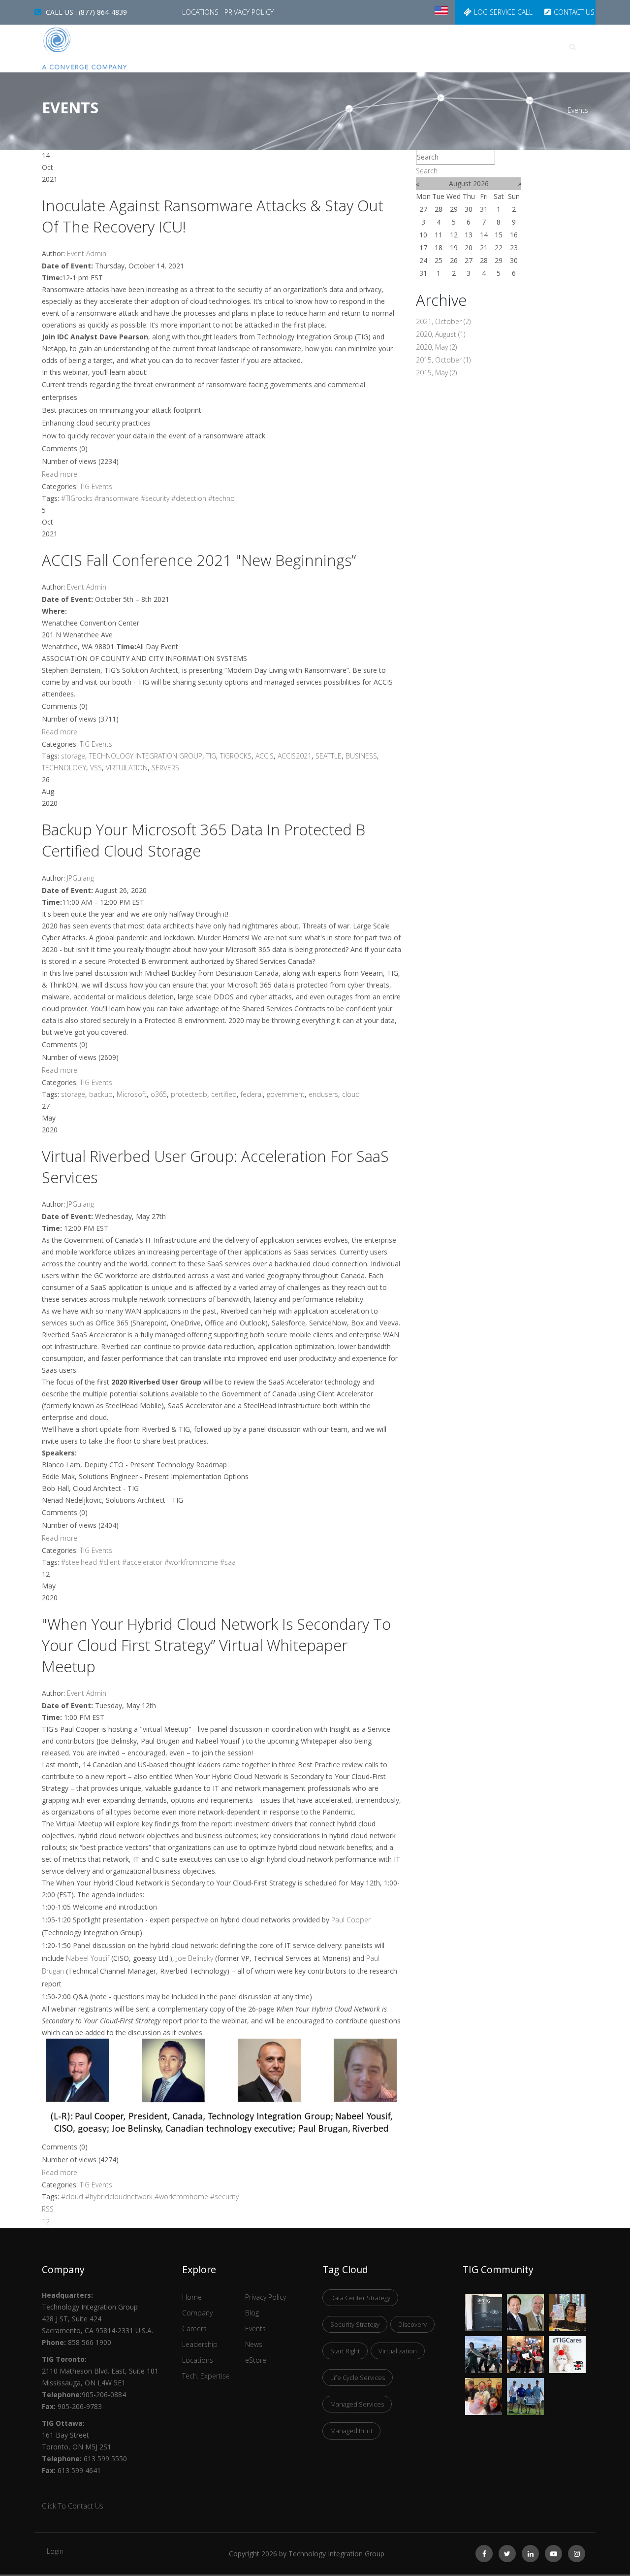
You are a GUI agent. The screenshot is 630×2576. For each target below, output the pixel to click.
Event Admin (87, 253)
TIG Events (96, 486)
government (286, 1094)
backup (101, 1094)
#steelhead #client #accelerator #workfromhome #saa (148, 1562)
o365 (159, 1094)
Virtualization (398, 2351)
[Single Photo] (484, 2300)
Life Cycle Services (358, 2378)
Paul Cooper (351, 1920)
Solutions (344, 47)
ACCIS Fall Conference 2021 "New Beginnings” (199, 560)
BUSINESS (361, 756)
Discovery (412, 2324)
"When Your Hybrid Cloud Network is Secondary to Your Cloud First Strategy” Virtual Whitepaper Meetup (216, 1645)
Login (55, 2551)
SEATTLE (329, 756)
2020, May (436, 347)
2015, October (443, 360)
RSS (48, 2209)
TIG (211, 756)
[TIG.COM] (105, 49)
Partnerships (508, 47)
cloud (351, 1094)
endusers (323, 1094)
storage (73, 756)
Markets (292, 47)
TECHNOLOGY (64, 768)
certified (224, 1094)
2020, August (441, 334)
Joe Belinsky (195, 1958)
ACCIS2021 (295, 756)
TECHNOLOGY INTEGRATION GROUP (146, 756)
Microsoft (132, 1094)
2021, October (443, 321)
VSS (96, 768)
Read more (60, 474)
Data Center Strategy (360, 2298)
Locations (201, 12)
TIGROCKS (236, 756)
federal (252, 1094)
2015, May (436, 373)
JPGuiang (80, 878)
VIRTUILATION (127, 768)
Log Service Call (503, 12)
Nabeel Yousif (88, 1958)
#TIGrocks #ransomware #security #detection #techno (148, 498)
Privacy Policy (249, 12)
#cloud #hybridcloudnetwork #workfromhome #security (150, 2196)
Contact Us (574, 12)
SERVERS (165, 768)
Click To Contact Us (73, 2506)
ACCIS (265, 756)
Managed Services (357, 2404)
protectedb (189, 1094)
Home (250, 47)
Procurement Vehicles (423, 47)
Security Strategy (355, 2324)
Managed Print (351, 2431)
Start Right (345, 2351)
